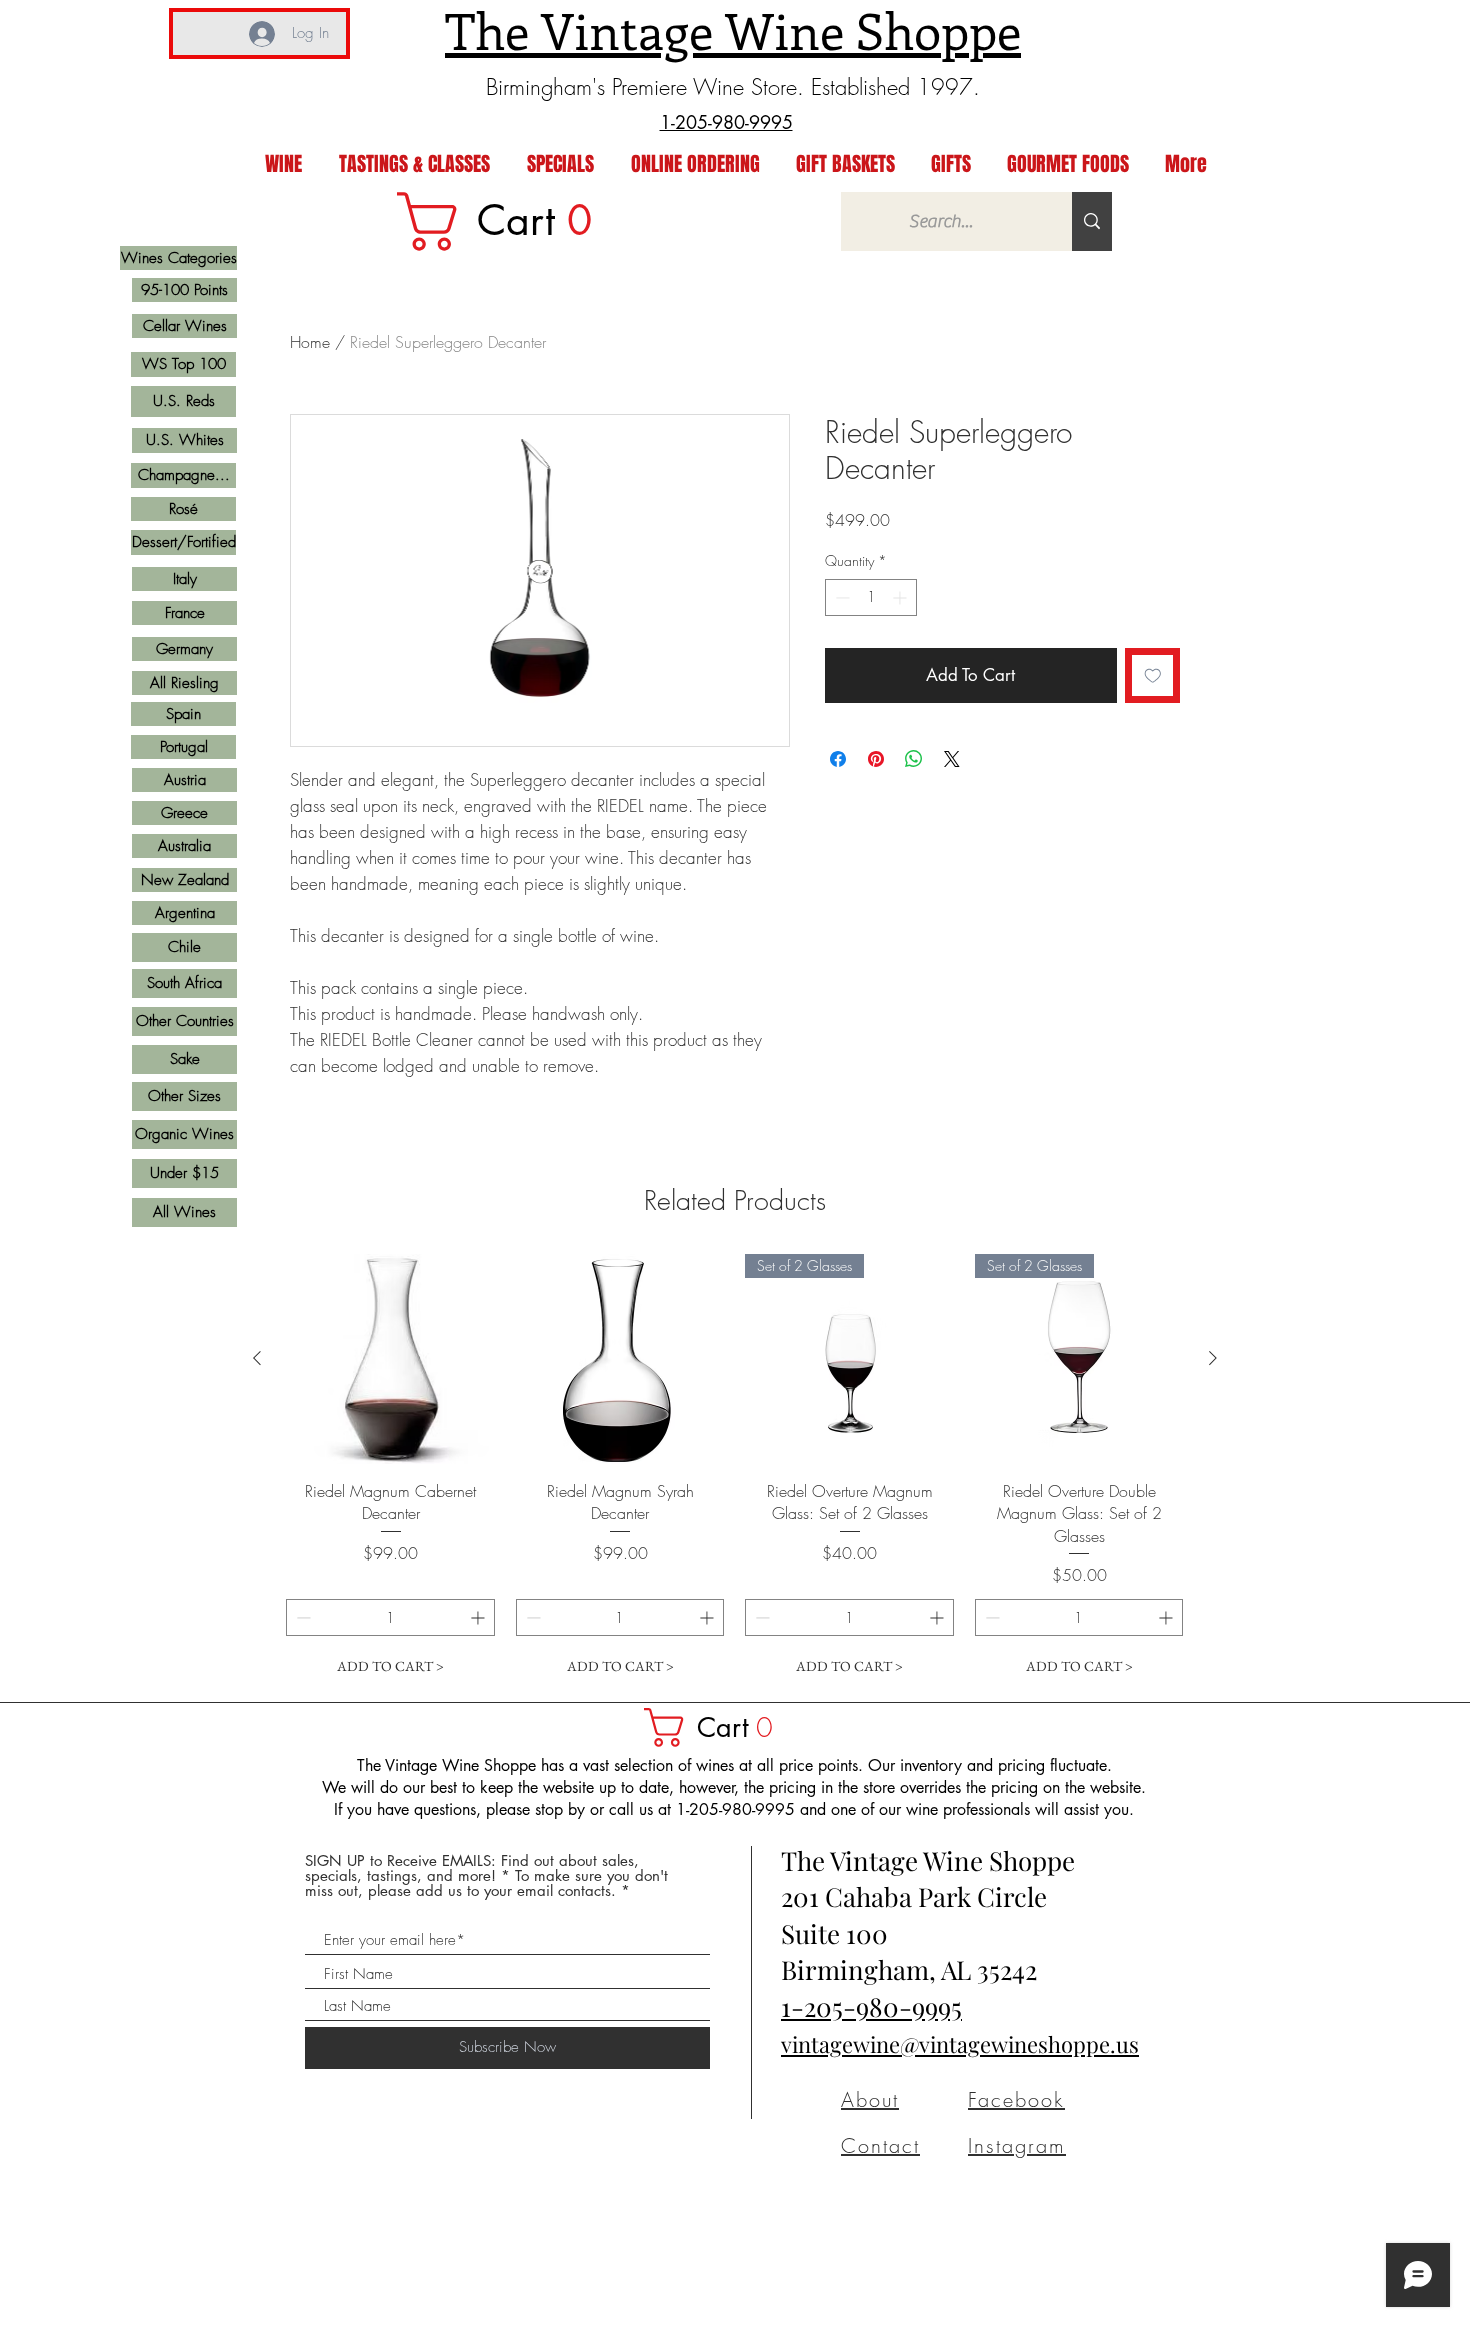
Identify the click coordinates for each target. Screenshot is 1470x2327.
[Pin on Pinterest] (876, 759)
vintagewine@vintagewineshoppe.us (960, 2044)
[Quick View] (391, 1359)
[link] (508, 221)
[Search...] (1092, 221)
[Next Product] (1213, 1358)
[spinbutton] (871, 597)
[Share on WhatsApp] (914, 759)
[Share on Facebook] (838, 759)
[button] (718, 1727)
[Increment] (901, 597)
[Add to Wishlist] (1153, 676)
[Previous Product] (257, 1358)
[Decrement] (840, 597)
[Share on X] (952, 759)
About (870, 2099)
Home (310, 342)
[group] (735, 1469)
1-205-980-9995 (871, 2006)
